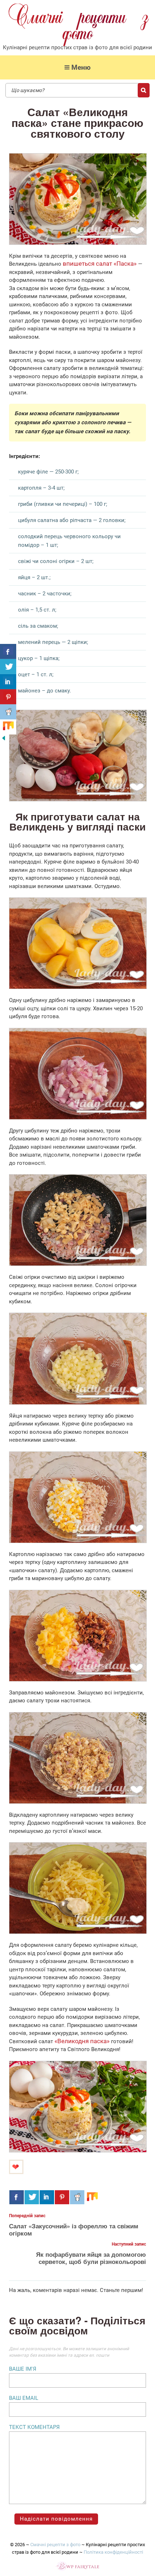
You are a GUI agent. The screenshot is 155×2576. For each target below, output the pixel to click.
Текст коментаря (34, 2427)
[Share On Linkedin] (47, 2197)
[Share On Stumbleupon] (92, 2197)
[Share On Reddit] (77, 2197)
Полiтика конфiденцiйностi (113, 2552)
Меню (81, 67)
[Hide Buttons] (4, 740)
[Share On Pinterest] (62, 2197)
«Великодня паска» (82, 2041)
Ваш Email (24, 2398)
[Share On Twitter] (32, 2197)
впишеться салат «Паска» (100, 264)
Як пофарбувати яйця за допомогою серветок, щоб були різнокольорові (91, 2258)
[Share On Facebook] (17, 2197)
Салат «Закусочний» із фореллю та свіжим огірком (74, 2229)
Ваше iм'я (23, 2369)
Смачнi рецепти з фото (55, 2545)
